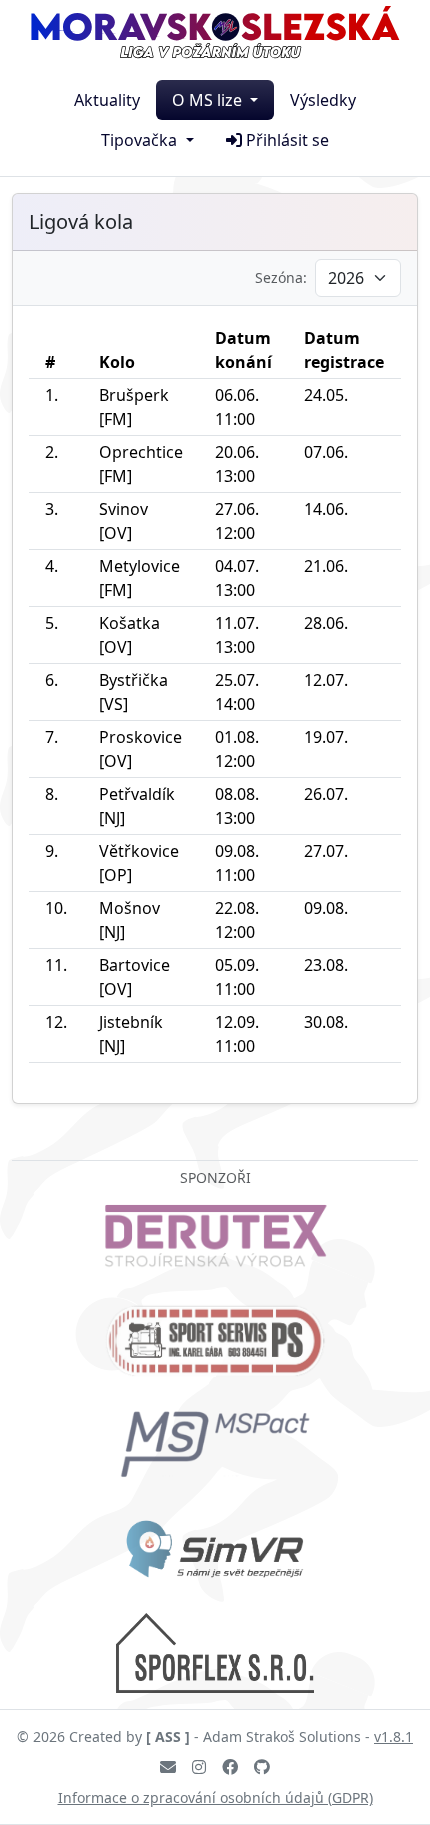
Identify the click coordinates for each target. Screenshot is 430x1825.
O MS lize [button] (209, 100)
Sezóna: (281, 277)
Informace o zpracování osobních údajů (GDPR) (215, 1797)
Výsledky (323, 100)
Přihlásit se (287, 140)
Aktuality (107, 100)
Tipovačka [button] (141, 140)
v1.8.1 (393, 1736)
